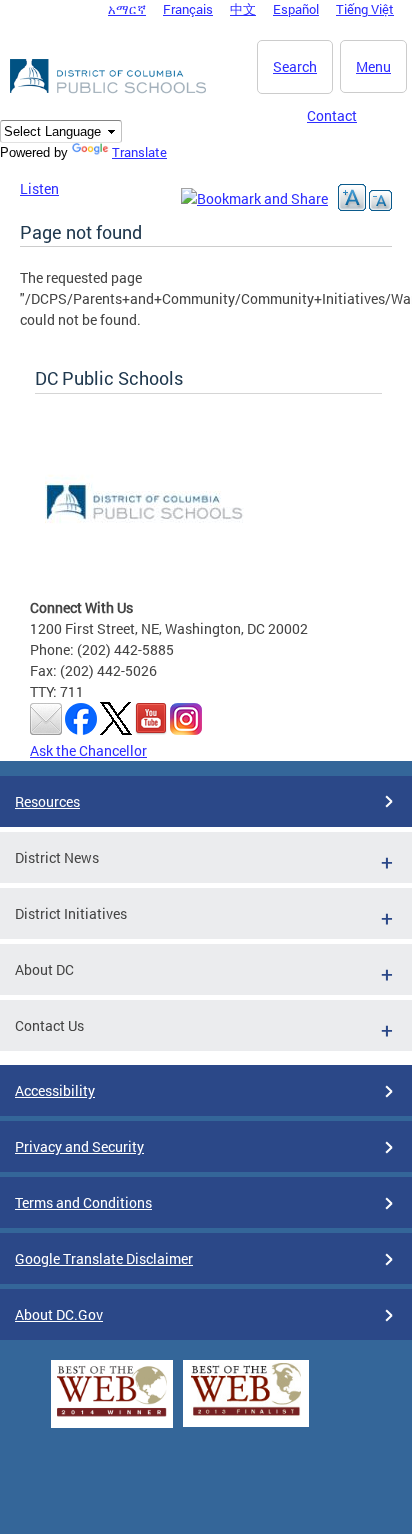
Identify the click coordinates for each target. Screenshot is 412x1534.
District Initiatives (71, 913)
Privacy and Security (79, 1146)
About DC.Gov (59, 1314)
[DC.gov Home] (110, 90)
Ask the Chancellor (88, 750)
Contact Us (49, 1025)
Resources (47, 801)
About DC (44, 969)
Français (188, 9)
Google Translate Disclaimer (104, 1258)
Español (296, 9)
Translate (139, 152)
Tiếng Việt (365, 9)
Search (295, 66)
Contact (332, 115)
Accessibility (55, 1090)
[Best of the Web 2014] (112, 1416)
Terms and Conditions (83, 1202)
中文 (243, 9)
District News (57, 857)
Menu (373, 66)
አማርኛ (127, 9)
